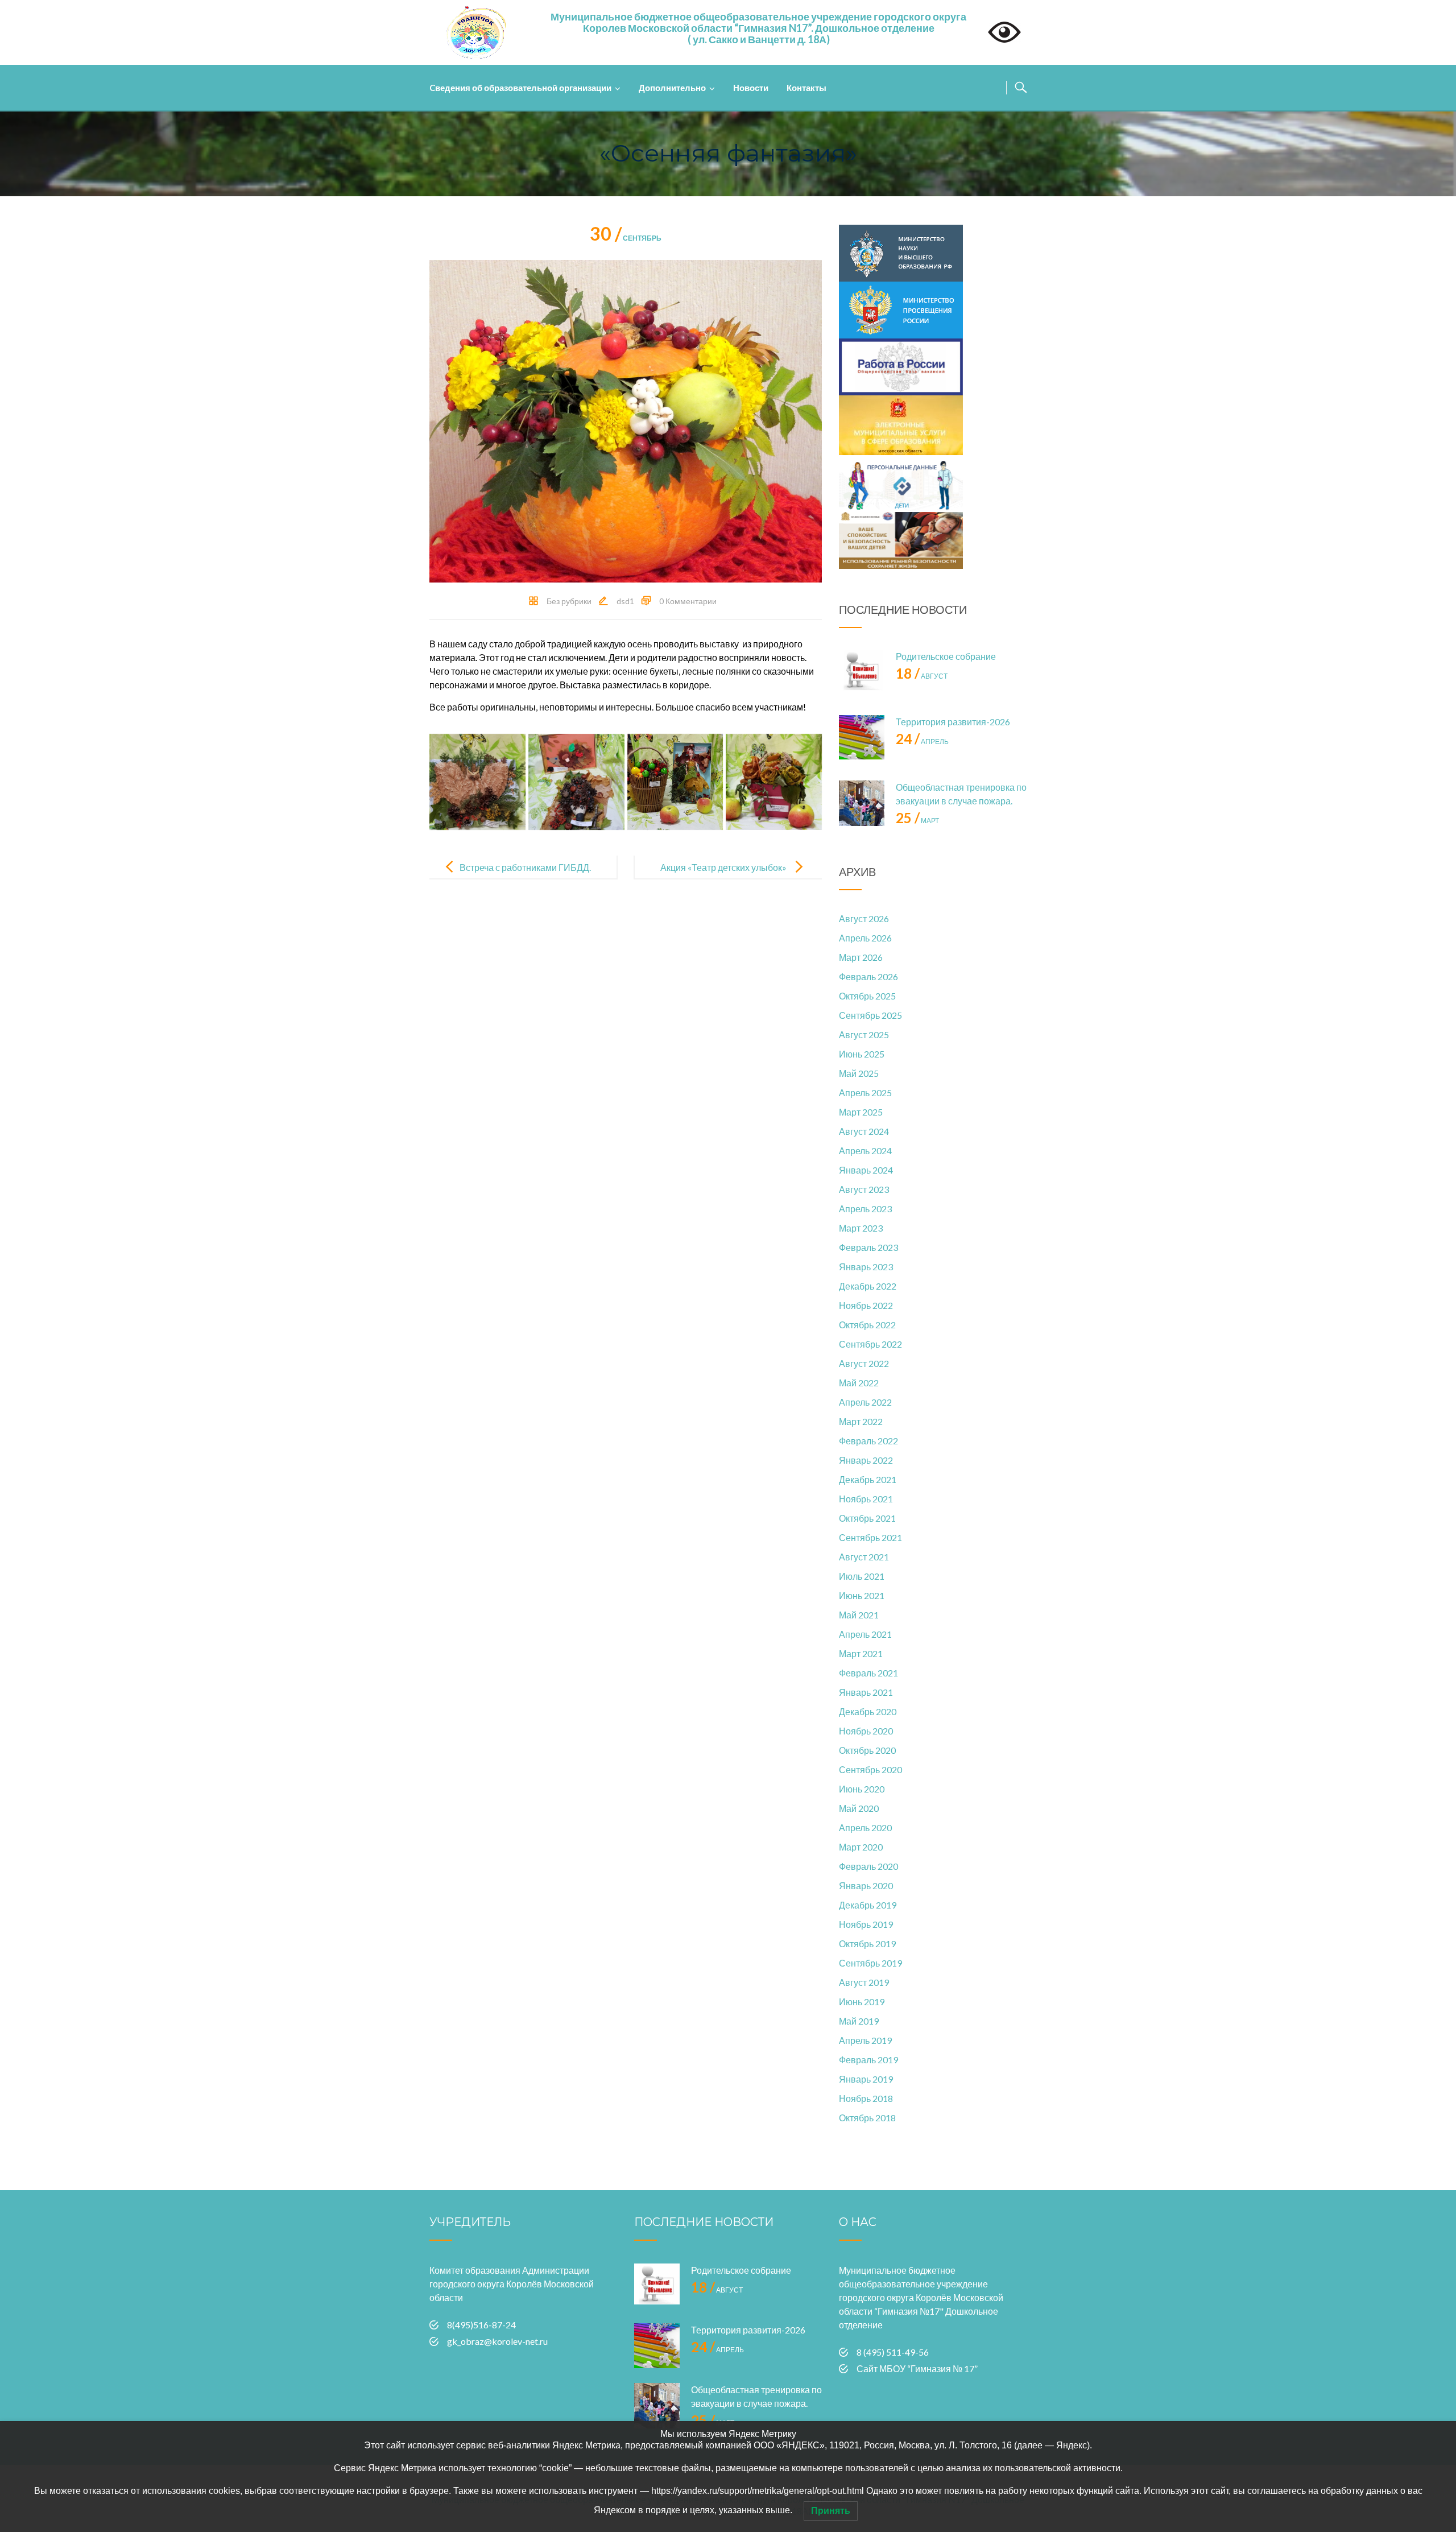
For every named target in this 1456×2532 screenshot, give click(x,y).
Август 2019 (864, 1982)
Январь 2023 (866, 1267)
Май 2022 (859, 1383)
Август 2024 (864, 1131)
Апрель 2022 (865, 1402)
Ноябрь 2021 (866, 1499)
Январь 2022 (866, 1460)
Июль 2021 (862, 1576)
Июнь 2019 (862, 2002)
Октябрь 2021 (867, 1518)
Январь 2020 (866, 1885)
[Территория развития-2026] (862, 738)
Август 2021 (864, 1557)
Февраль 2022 (868, 1441)
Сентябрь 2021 (870, 1537)
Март (917, 821)
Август (922, 676)
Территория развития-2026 (953, 722)
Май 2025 (859, 1073)
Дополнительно (672, 88)
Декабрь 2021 (868, 1479)
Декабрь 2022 (868, 1286)
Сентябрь (626, 238)
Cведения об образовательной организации (520, 88)
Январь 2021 (866, 1692)
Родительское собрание (946, 656)
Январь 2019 (866, 2079)
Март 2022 (861, 1421)
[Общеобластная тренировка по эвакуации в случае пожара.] (862, 803)
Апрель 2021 (865, 1634)
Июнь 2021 (862, 1595)
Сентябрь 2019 (870, 1963)
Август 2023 (864, 1189)
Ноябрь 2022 (866, 1305)
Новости (751, 88)
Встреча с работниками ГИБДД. (525, 867)
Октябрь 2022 (867, 1325)
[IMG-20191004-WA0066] (675, 782)
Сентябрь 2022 (870, 1344)
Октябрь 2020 (867, 1750)
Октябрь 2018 (867, 2118)
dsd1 (625, 601)
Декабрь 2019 (868, 1905)
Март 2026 (861, 957)
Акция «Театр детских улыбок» (723, 867)
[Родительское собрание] (862, 672)
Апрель (922, 742)
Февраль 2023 (868, 1247)
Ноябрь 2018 (866, 2098)
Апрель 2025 (865, 1092)
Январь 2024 (866, 1170)
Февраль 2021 (868, 1673)
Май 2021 (859, 1615)
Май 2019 (859, 2021)
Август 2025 (864, 1034)
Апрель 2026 (865, 938)
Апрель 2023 (865, 1209)
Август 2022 (864, 1363)
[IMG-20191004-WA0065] (576, 782)
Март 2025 (861, 1112)
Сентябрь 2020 (870, 1769)
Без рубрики (569, 601)
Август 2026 (864, 918)
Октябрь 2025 (867, 996)
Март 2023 (861, 1228)
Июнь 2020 (862, 1789)
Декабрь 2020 (868, 1711)
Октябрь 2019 (867, 1944)
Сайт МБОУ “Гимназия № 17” (917, 2368)
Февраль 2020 (868, 1866)
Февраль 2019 (868, 2060)
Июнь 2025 (862, 1054)
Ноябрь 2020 (866, 1731)
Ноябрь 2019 (866, 1924)
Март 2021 (861, 1653)
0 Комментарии (688, 601)
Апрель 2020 (865, 1827)
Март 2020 (861, 1847)
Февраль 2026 (868, 976)
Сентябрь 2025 (870, 1015)
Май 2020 (859, 1808)
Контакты (806, 88)
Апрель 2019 (865, 2040)
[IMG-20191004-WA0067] (774, 782)
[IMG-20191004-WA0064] (477, 782)
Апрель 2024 (865, 1151)
